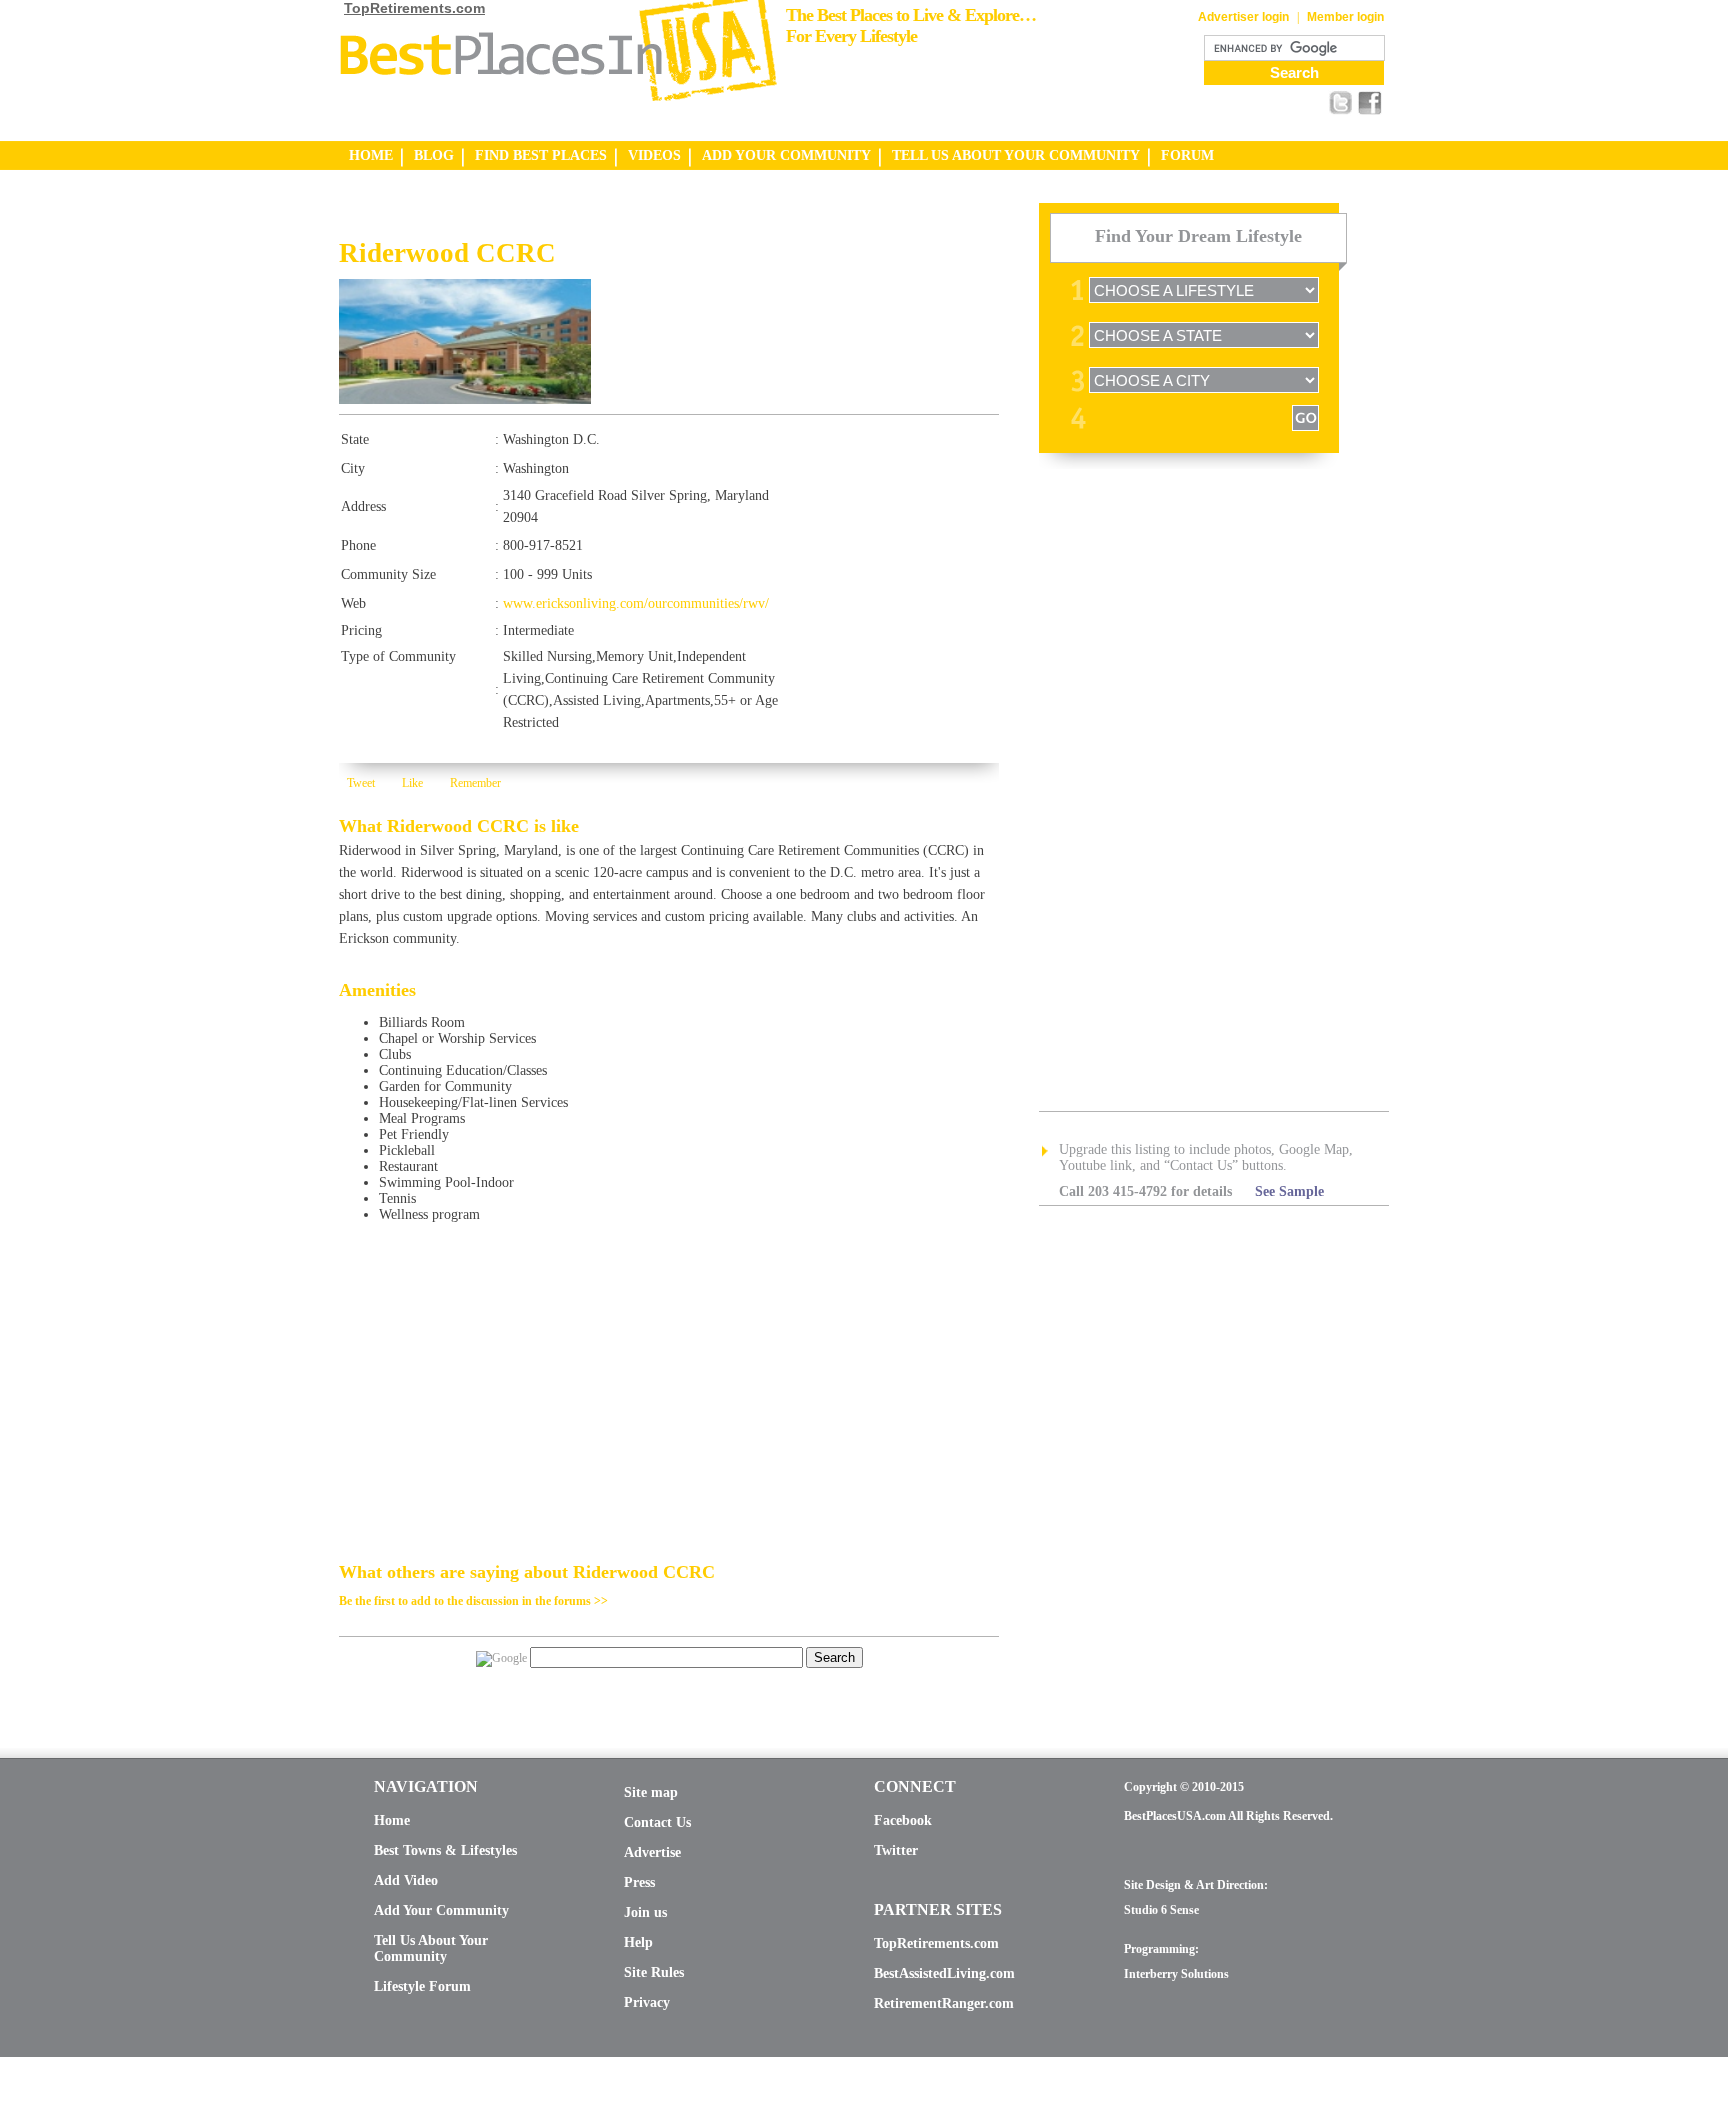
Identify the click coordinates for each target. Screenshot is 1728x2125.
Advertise (652, 1852)
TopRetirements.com (414, 8)
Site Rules (654, 1972)
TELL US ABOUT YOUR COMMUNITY (1016, 155)
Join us (645, 1912)
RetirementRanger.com (944, 2003)
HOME (371, 155)
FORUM (1187, 155)
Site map (651, 1792)
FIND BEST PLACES (541, 155)
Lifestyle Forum (422, 1986)
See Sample (1289, 1191)
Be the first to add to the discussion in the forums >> (473, 1601)
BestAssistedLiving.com (944, 1973)
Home (392, 1820)
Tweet (361, 783)
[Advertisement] (573, 220)
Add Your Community (441, 1910)
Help (638, 1942)
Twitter (896, 1850)
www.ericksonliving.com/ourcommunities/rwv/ (636, 603)
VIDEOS (654, 155)
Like (412, 783)
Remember (475, 783)
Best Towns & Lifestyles (445, 1850)
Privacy (647, 2002)
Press (639, 1882)
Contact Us (657, 1822)
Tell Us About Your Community (431, 1948)
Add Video (406, 1880)
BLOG (434, 155)
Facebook (903, 1820)
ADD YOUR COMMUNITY (786, 155)
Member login (1345, 17)
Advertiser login (1243, 17)
